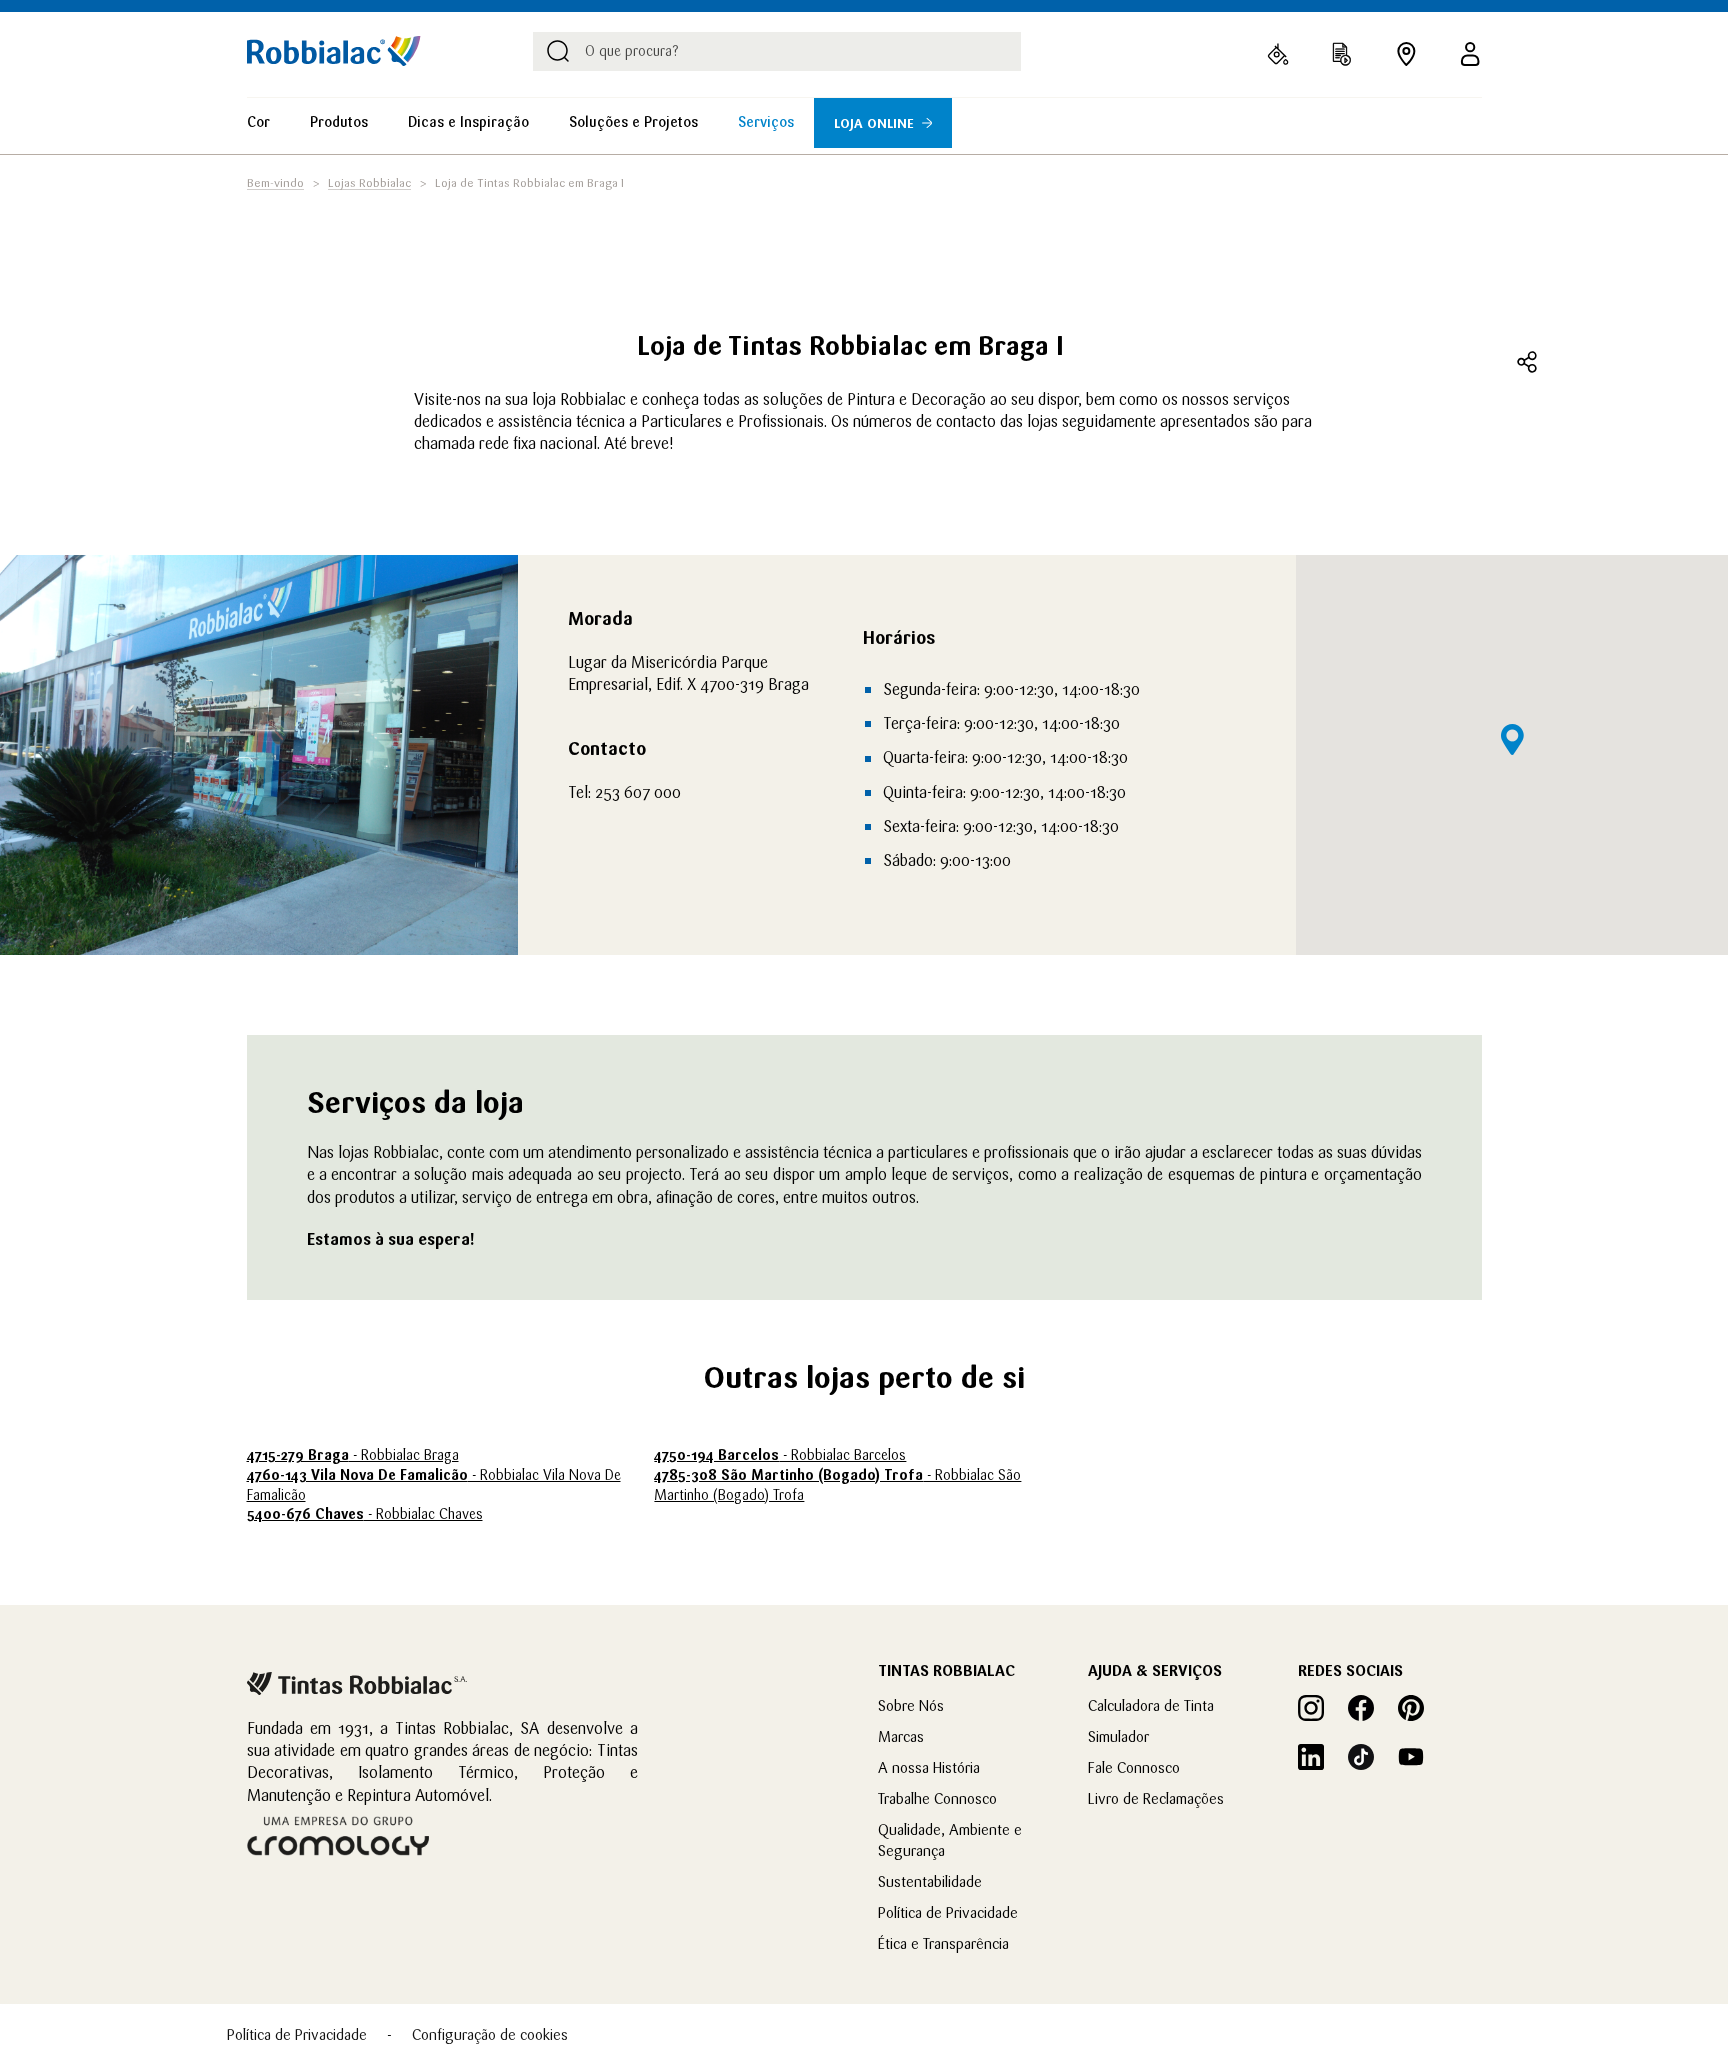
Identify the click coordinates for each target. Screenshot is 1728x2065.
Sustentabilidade (930, 1881)
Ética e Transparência (943, 1943)
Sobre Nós (911, 1705)
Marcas (901, 1736)
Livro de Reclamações (1156, 1798)
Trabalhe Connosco (937, 1798)
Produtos (339, 122)
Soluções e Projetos (633, 122)
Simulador (1118, 1736)
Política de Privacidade (948, 1912)
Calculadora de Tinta (1151, 1705)
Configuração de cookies (490, 2034)
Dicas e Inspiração (468, 122)
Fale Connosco (1134, 1767)
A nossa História (929, 1767)
